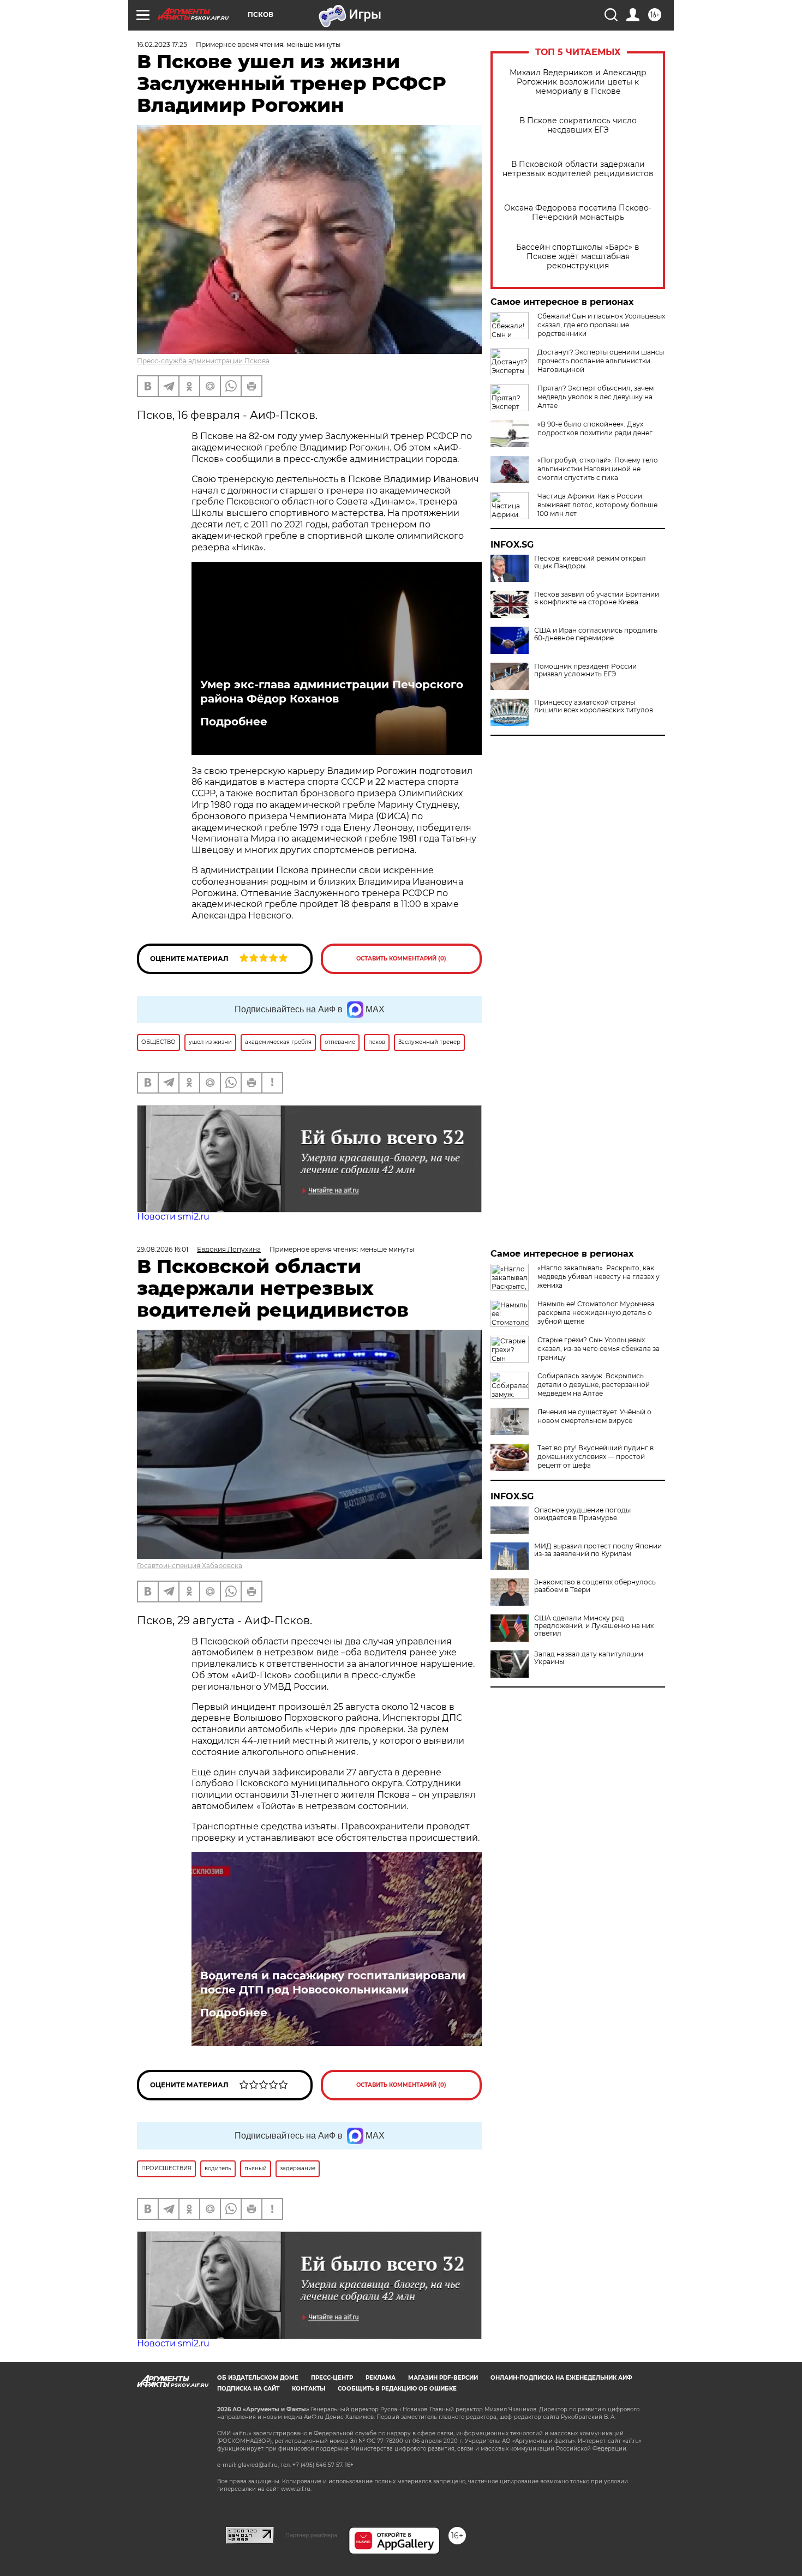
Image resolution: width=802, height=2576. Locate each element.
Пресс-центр (332, 2378)
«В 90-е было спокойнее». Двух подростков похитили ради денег (595, 428)
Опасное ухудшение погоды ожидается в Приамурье (582, 1514)
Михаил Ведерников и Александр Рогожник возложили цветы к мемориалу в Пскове (578, 82)
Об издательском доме (258, 2378)
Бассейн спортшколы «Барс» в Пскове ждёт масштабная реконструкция (578, 257)
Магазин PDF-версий (443, 2378)
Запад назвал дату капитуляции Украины (589, 1658)
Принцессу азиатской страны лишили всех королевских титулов (594, 706)
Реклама (381, 2378)
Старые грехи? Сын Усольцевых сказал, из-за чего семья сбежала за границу (598, 1349)
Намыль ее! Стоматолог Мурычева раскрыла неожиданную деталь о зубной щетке (596, 1313)
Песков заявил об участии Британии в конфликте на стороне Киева (597, 598)
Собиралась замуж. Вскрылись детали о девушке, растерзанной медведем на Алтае (594, 1385)
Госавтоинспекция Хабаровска (190, 1566)
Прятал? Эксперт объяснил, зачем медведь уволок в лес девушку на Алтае (595, 397)
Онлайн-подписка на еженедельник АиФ (561, 2378)
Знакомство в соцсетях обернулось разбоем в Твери (595, 1586)
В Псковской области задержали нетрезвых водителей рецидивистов (578, 169)
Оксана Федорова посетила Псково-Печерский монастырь (578, 213)
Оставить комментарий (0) (401, 959)
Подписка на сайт (248, 2389)
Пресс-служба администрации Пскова (203, 361)
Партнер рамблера (311, 2535)
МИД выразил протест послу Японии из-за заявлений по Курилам (598, 1550)
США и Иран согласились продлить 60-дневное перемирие (596, 634)
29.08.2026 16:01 (163, 1249)
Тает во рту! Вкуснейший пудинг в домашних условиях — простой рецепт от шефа (595, 1457)
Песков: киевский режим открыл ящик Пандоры (590, 562)
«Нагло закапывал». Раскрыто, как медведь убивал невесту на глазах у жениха (598, 1277)
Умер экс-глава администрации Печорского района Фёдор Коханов (332, 692)
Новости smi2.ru (173, 1217)
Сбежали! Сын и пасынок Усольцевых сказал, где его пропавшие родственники (601, 325)
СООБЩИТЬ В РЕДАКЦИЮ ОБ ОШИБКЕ (397, 2389)
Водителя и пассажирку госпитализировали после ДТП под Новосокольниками (333, 1983)
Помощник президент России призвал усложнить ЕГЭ (585, 670)
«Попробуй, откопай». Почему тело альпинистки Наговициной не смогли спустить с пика (598, 469)
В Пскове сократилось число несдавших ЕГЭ (578, 125)
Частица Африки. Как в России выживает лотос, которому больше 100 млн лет (597, 505)
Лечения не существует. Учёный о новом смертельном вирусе (594, 1416)
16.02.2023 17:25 (162, 44)
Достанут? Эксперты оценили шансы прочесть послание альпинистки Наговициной (601, 361)
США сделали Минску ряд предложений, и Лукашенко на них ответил (594, 1626)
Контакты (309, 2389)
